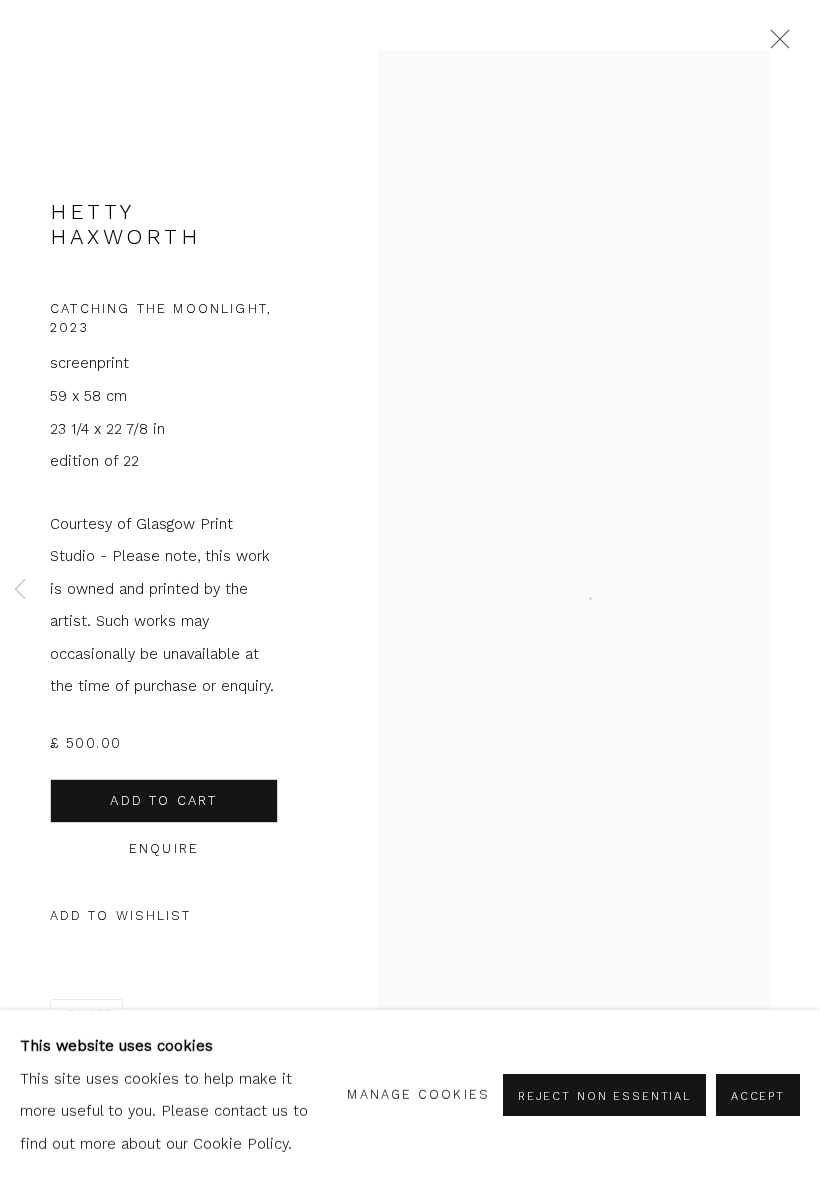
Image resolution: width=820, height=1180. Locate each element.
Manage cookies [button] (418, 1094)
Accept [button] (758, 1096)
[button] (121, 916)
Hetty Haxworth (125, 224)
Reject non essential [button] (604, 1096)
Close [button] (775, 45)
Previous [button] (20, 590)
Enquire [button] (164, 848)
